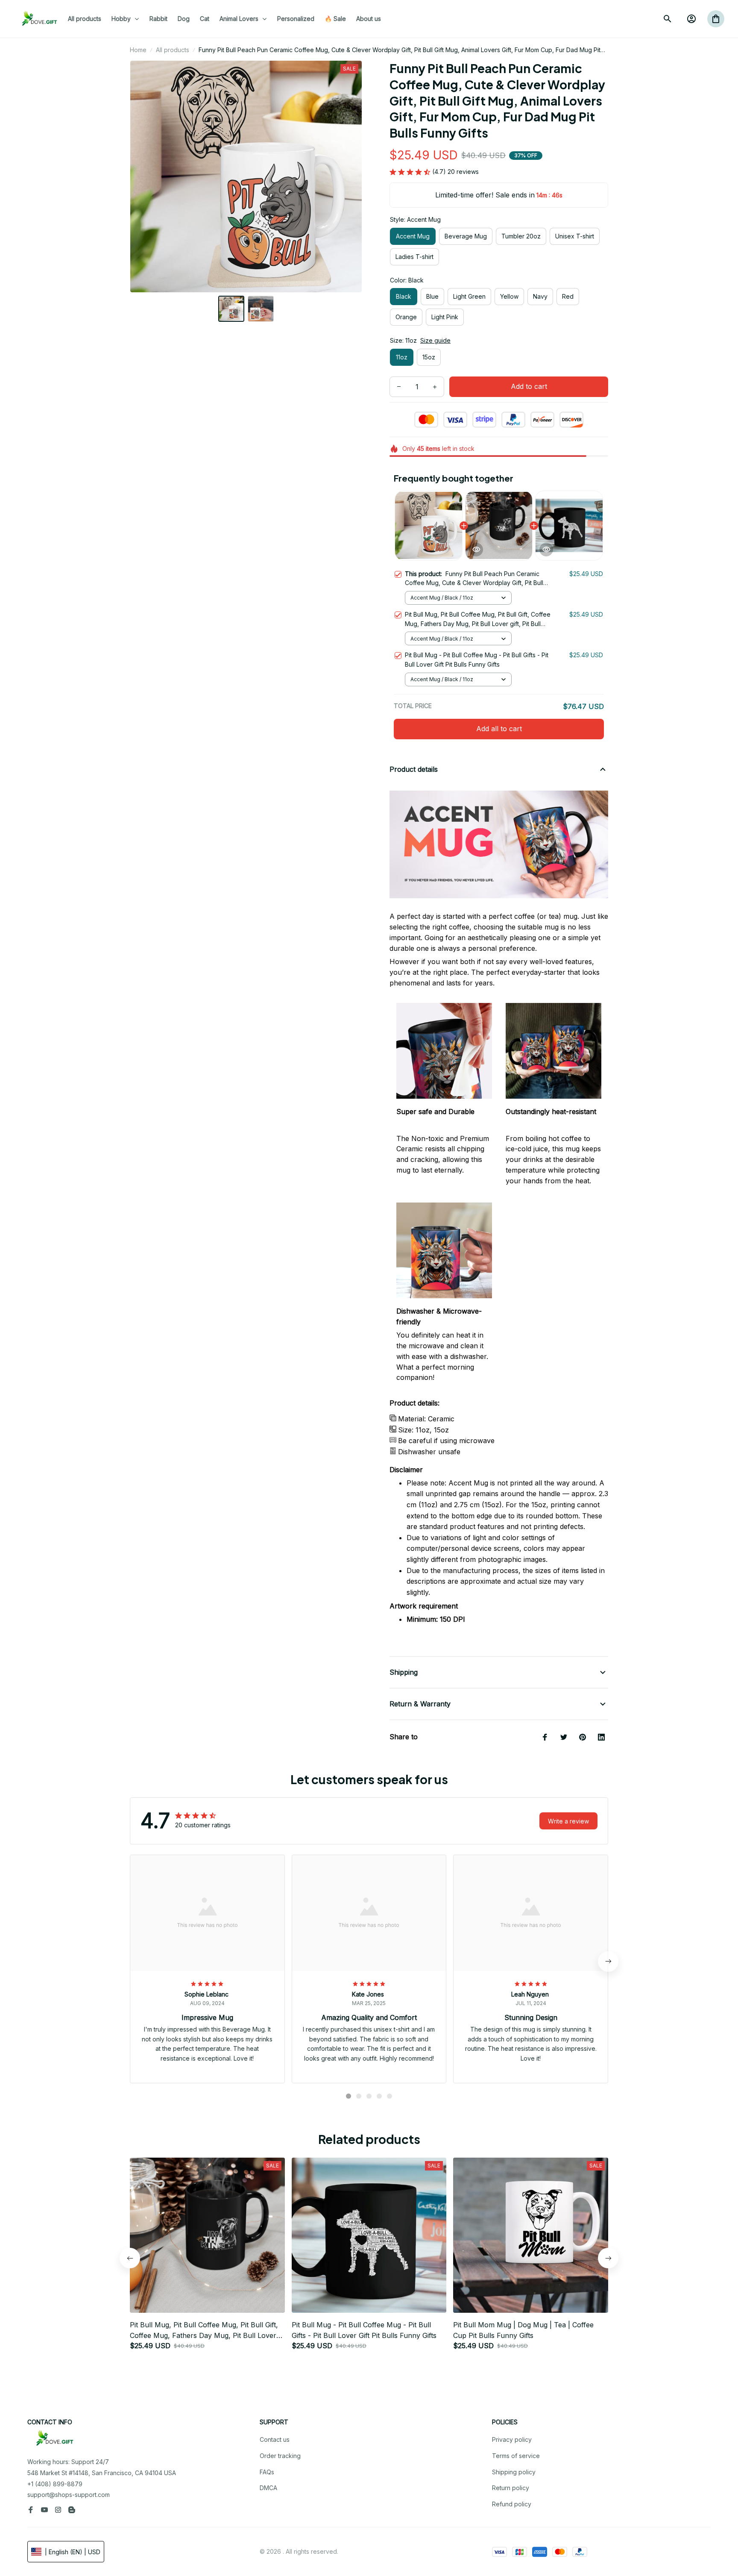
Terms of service (516, 2456)
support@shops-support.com (69, 2495)
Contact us (275, 2439)
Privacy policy (512, 2439)
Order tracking (280, 2456)
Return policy (511, 2488)
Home (138, 50)
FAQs (267, 2472)
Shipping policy (514, 2472)
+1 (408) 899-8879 (55, 2484)
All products (173, 50)
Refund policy (512, 2504)
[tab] (348, 2096)
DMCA (268, 2488)
